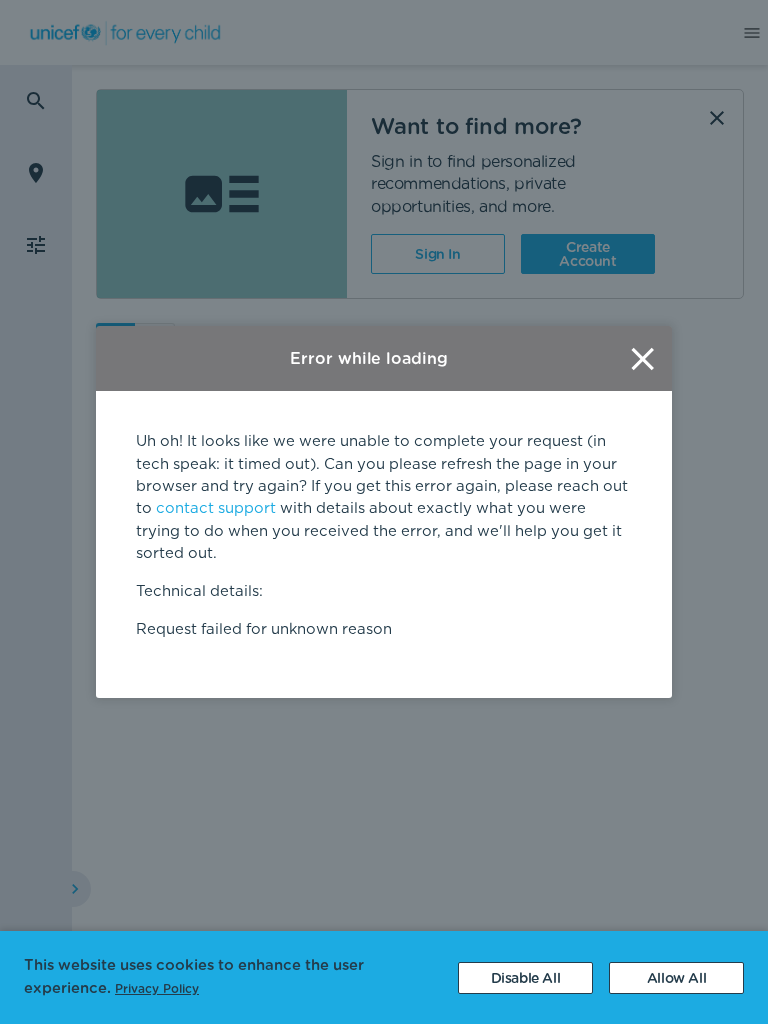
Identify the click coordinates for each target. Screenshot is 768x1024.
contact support (216, 508)
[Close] (642, 358)
